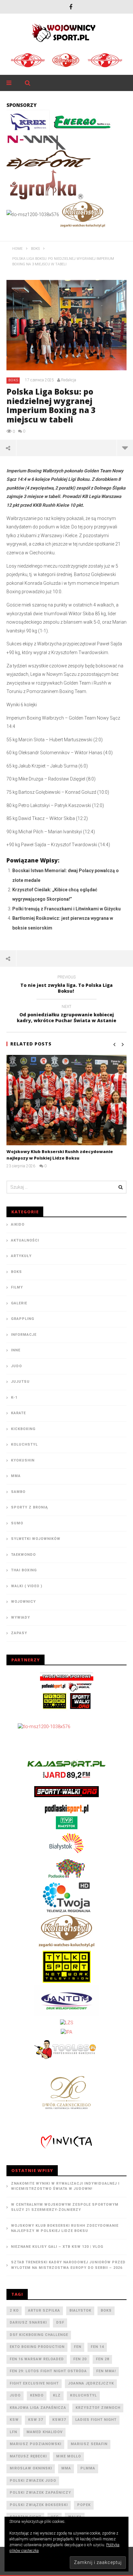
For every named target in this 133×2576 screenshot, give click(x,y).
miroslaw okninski (31, 2468)
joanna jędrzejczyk (91, 2383)
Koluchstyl (24, 1444)
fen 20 (80, 2359)
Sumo (17, 1523)
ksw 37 (36, 2420)
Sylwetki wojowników (36, 1539)
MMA (16, 1476)
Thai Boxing (24, 1570)
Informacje (24, 1335)
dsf (60, 2322)
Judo (16, 1366)
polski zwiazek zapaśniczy (40, 2493)
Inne (16, 1350)
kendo (37, 2395)
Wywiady (20, 1617)
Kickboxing (23, 1429)
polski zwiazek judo (33, 2481)
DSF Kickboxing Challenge (39, 2335)
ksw (14, 2420)
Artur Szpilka (44, 2310)
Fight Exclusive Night (34, 2383)
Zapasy (19, 1633)
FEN (78, 2347)
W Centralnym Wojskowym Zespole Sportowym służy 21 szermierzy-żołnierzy (65, 2207)
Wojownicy (23, 1602)
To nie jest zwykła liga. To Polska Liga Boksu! (66, 985)
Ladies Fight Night (96, 2420)
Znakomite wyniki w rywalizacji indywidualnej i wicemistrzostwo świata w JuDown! (65, 2186)
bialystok (80, 2310)
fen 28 (102, 2359)
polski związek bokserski (39, 2505)
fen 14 (97, 2347)
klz (57, 2395)
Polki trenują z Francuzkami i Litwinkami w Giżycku (66, 909)
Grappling (23, 1319)
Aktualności (25, 1240)
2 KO (14, 2310)
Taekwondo (23, 1555)
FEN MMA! (106, 2371)
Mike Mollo (69, 2456)
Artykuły (21, 1256)
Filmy (17, 1287)
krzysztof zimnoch (98, 2408)
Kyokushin (23, 1460)
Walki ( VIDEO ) (27, 1586)
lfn (13, 2432)
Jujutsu (20, 1382)
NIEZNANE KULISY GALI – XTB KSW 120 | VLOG (57, 2247)
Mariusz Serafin (89, 2444)
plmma (88, 2468)
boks (106, 2310)
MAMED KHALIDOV (45, 2432)
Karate (18, 1413)
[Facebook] (71, 7)
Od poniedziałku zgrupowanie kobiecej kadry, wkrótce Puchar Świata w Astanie (66, 1015)
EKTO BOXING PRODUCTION (37, 2347)
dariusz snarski (28, 2322)
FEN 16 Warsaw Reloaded (37, 2359)
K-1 (14, 1398)
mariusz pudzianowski (36, 2444)
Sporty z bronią (29, 1507)
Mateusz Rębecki (28, 2456)
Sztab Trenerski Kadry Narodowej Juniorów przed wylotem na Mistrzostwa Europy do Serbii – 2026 (68, 2265)
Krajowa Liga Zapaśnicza (38, 2408)
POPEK (84, 2505)
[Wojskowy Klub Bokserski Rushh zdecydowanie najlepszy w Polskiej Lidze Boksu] (66, 1100)
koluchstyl (83, 2395)
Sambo (18, 1492)
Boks (13, 380)
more (125, 448)
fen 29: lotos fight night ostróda (48, 2371)
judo (15, 2395)
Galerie (19, 1303)
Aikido (18, 1224)
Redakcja (69, 380)
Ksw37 (59, 2420)
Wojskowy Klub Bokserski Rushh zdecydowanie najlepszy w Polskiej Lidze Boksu (60, 1155)
